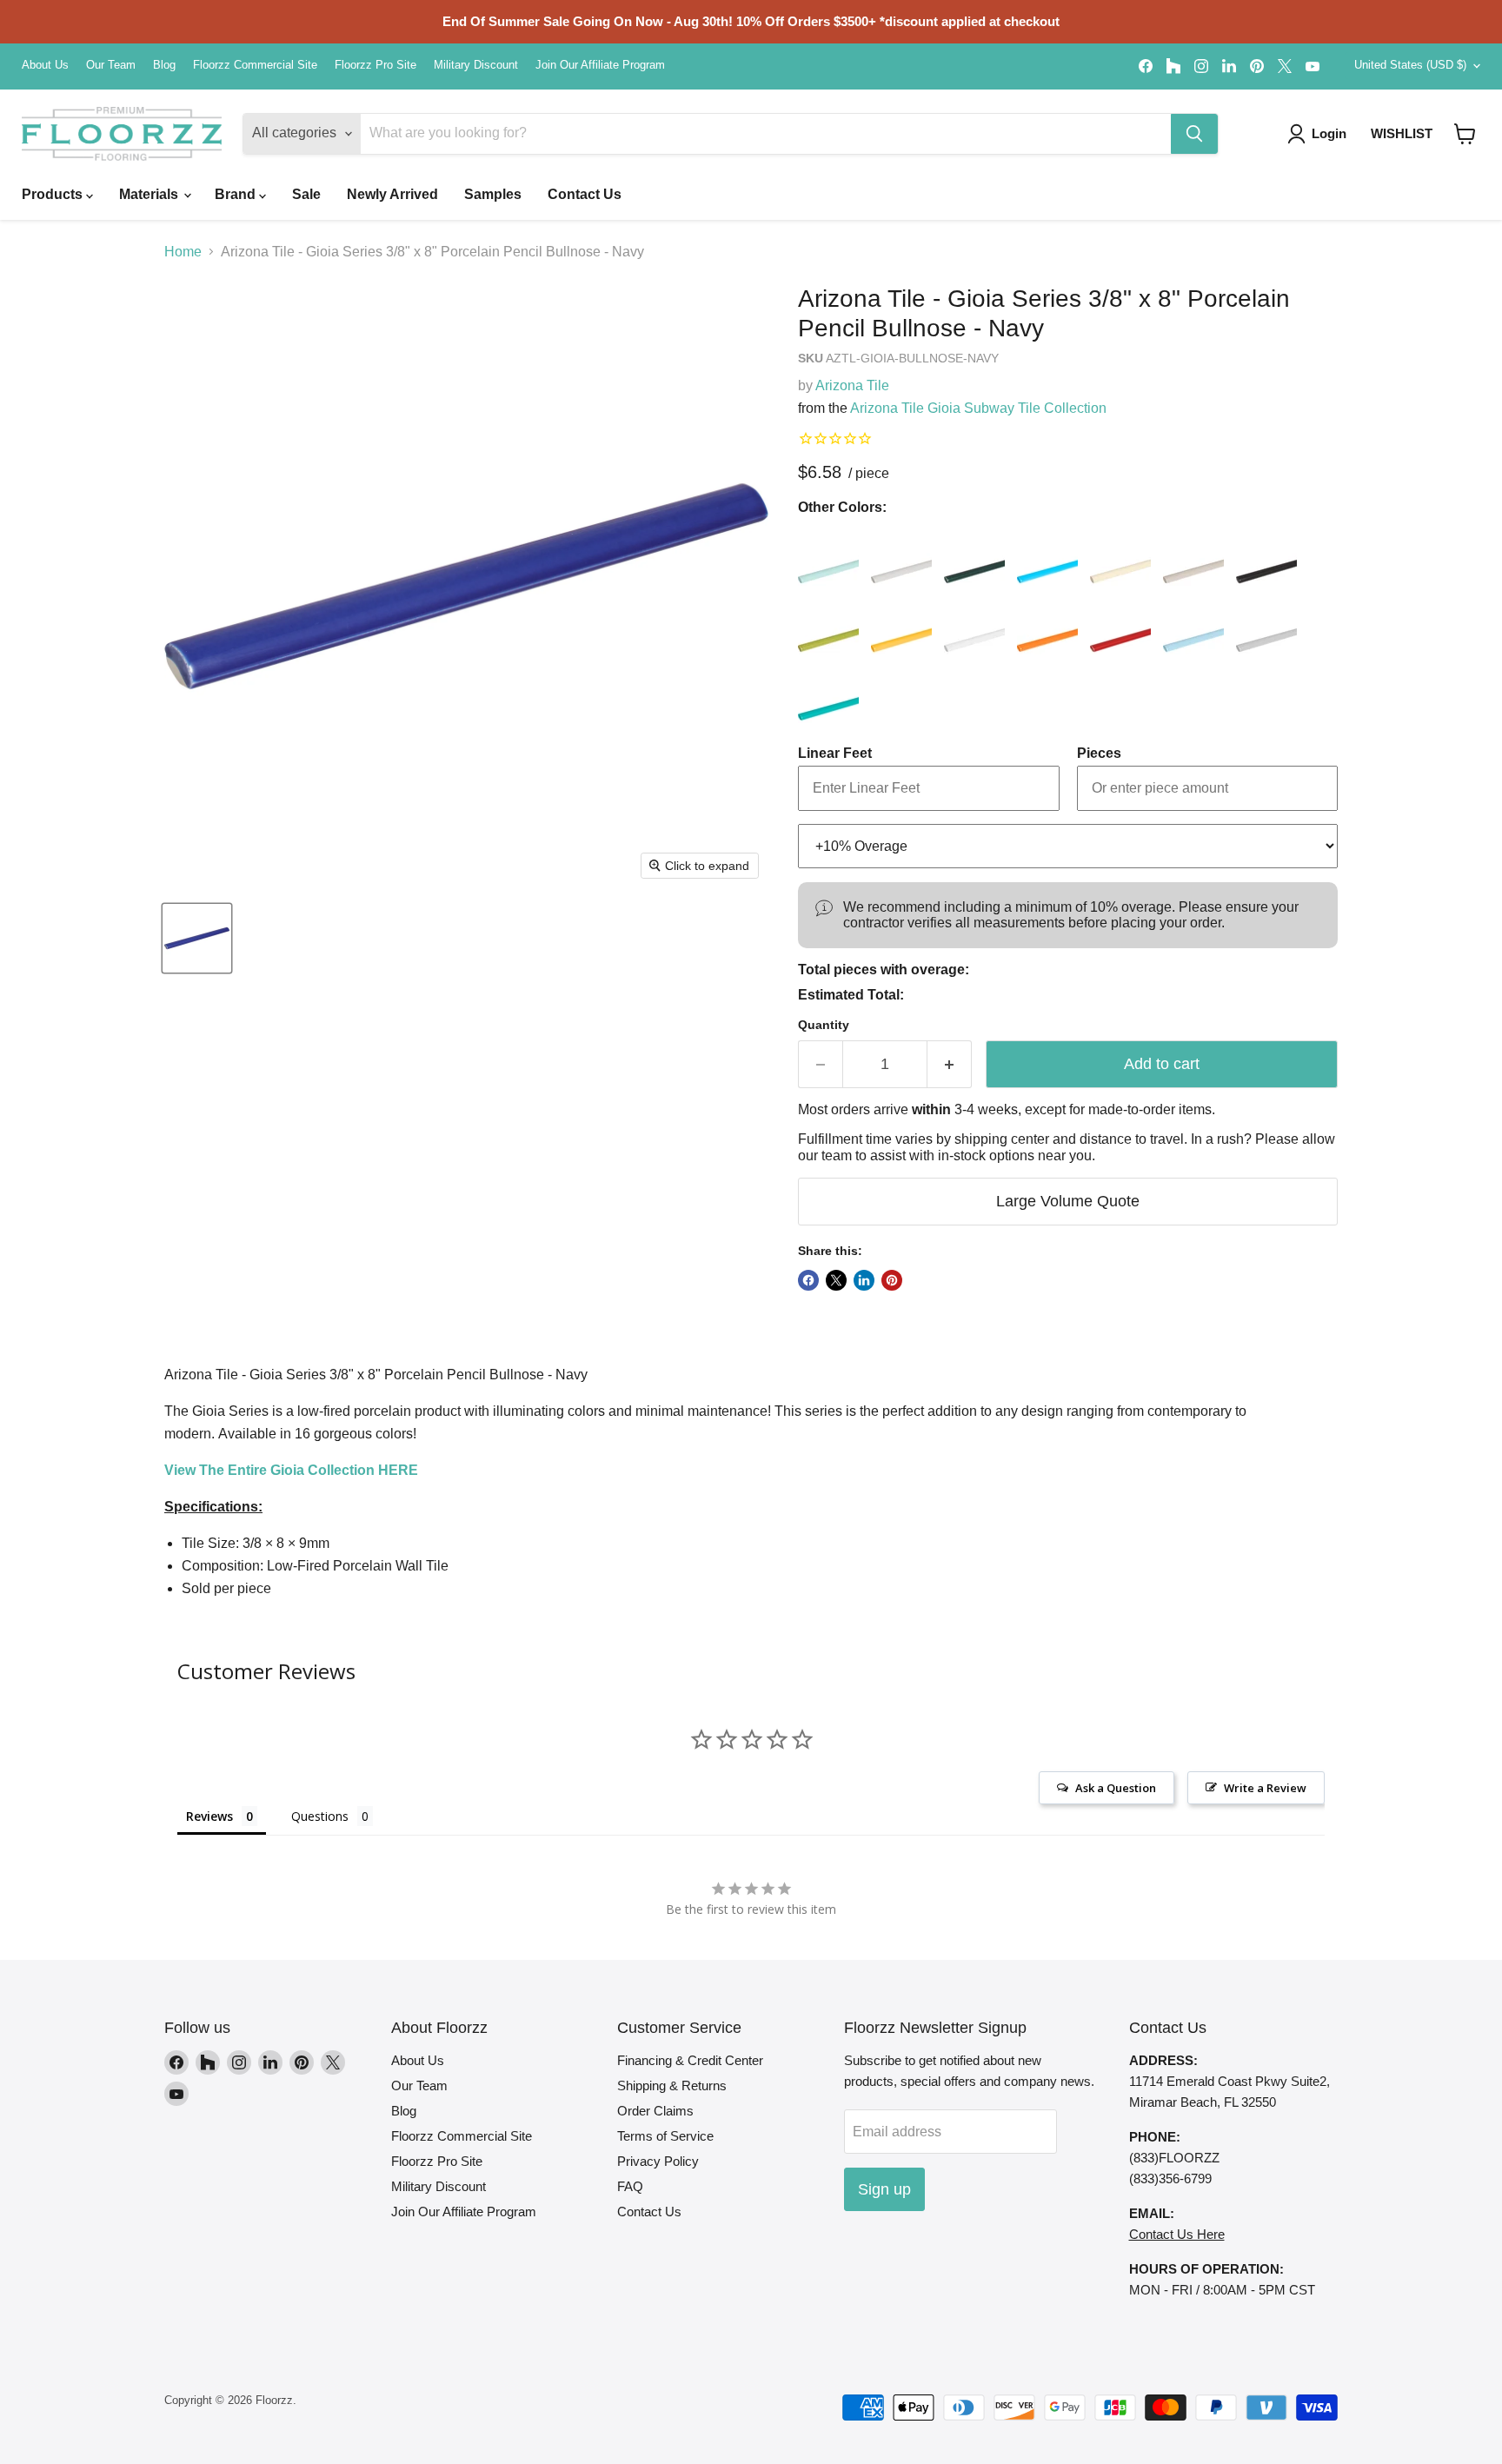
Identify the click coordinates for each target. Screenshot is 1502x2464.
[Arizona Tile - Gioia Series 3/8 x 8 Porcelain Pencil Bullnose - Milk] (974, 624)
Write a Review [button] (1265, 1788)
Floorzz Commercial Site (255, 65)
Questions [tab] (320, 1816)
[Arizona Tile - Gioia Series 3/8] (197, 938)
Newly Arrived (392, 194)
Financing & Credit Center (690, 2060)
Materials (150, 194)
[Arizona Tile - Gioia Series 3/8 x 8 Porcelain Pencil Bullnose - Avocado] (974, 555)
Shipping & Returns (672, 2085)
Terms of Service (665, 2136)
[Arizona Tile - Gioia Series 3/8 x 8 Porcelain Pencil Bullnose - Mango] (901, 624)
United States (1410, 65)
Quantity (824, 1025)
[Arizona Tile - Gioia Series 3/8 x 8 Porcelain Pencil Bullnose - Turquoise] (828, 693)
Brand (237, 194)
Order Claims (655, 2111)
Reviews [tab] (209, 1816)
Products (54, 194)
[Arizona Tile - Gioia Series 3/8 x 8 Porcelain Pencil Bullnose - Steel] (1266, 624)
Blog (164, 65)
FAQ (630, 2186)
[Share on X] (836, 1280)
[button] (1465, 134)
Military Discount (476, 65)
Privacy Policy (658, 2161)
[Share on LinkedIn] (864, 1280)
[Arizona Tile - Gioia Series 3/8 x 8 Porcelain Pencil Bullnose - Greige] (1193, 555)
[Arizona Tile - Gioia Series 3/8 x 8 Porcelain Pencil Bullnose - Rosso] (1120, 624)
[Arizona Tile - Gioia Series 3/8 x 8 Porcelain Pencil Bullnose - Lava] (1266, 555)
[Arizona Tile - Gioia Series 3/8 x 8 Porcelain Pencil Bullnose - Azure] (1047, 555)
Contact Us (585, 194)
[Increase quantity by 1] (950, 1064)
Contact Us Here (1177, 2234)
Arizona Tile (852, 385)
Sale (306, 194)
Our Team (111, 65)
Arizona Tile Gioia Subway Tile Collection (978, 408)
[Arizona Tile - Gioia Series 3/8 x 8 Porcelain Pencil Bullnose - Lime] (828, 624)
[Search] (1194, 134)
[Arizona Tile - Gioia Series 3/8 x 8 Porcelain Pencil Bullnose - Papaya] (1047, 624)
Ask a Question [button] (1116, 1788)
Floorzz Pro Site (375, 65)
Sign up (884, 2189)
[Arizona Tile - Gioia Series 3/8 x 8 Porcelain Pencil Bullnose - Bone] (1120, 555)
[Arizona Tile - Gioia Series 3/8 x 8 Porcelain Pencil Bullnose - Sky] (1193, 624)
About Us (45, 65)
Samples (493, 194)
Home (183, 252)
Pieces (1099, 753)
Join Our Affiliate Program (600, 65)
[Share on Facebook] (808, 1280)
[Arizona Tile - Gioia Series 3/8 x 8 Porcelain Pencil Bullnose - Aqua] (828, 555)
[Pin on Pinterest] (892, 1280)
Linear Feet (835, 753)
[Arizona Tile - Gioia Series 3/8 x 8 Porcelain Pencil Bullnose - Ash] (901, 555)
